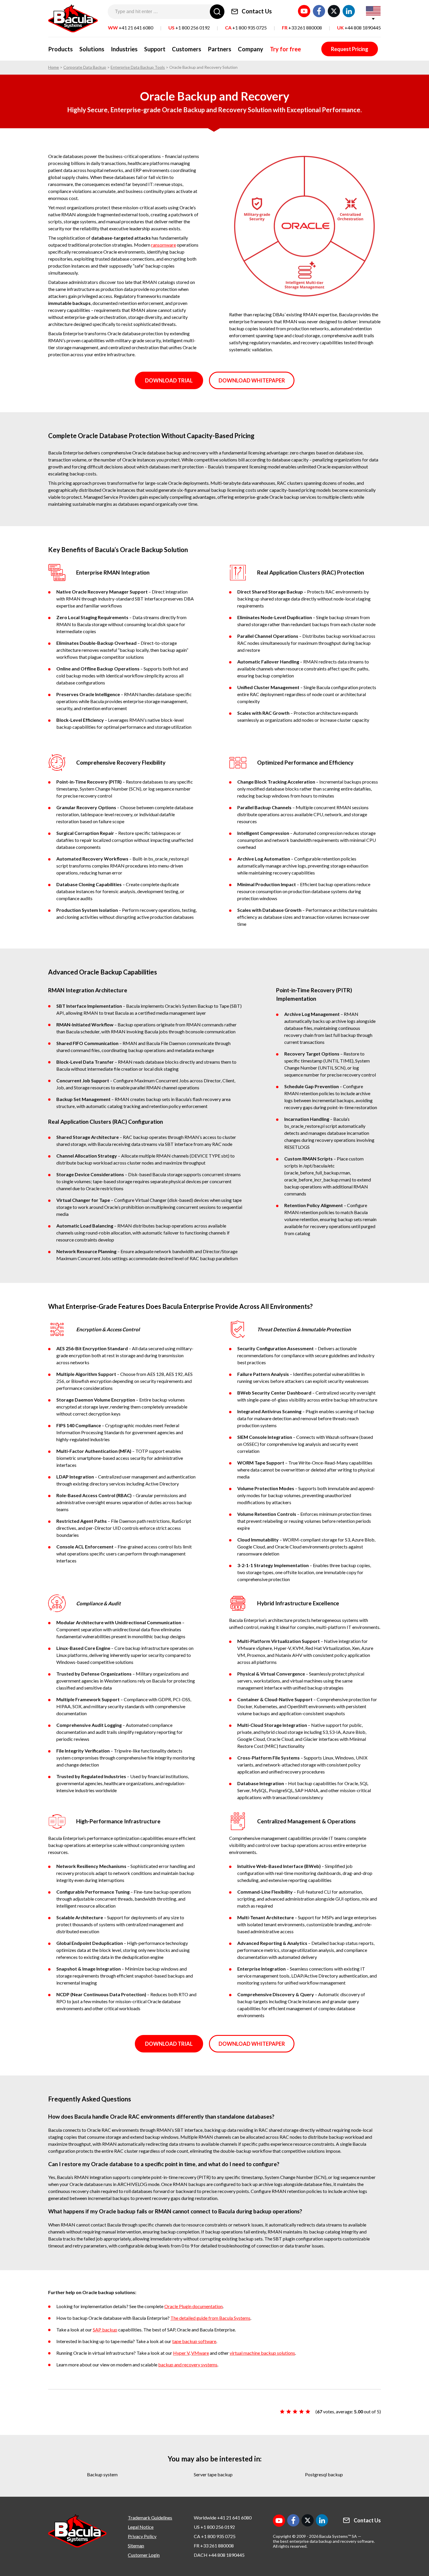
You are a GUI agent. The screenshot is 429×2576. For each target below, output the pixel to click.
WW (131, 28)
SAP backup (105, 2330)
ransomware (164, 245)
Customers (186, 49)
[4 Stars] (301, 2412)
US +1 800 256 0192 (214, 2527)
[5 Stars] (308, 2412)
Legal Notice (141, 2527)
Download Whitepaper (252, 380)
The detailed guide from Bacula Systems (210, 2318)
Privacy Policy (142, 2536)
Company (251, 49)
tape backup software (194, 2341)
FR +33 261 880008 (214, 2546)
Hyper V (181, 2353)
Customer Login (144, 2555)
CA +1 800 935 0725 (215, 2536)
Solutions (92, 49)
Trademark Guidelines (150, 2518)
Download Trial (169, 380)
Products (60, 49)
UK (359, 28)
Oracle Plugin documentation (193, 2306)
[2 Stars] (289, 2412)
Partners (219, 49)
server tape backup (213, 2474)
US (189, 28)
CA (246, 28)
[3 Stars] (295, 2412)
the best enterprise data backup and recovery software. (324, 2541)
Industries (124, 49)
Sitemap (136, 2546)
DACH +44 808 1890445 (219, 2555)
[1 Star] (282, 2412)
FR (302, 28)
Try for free (285, 49)
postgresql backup (324, 2474)
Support (155, 49)
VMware (200, 2353)
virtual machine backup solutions (262, 2353)
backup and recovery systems (188, 2365)
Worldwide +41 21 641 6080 (223, 2518)
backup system (102, 2474)
